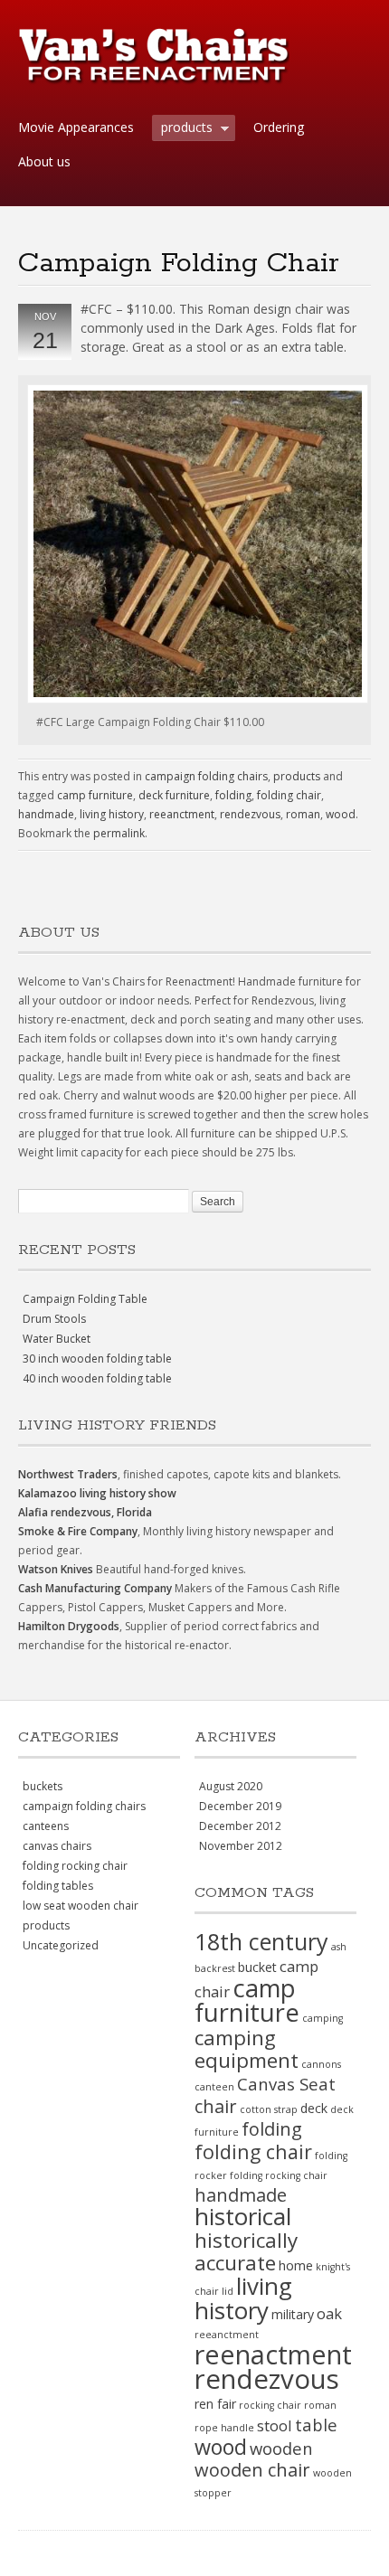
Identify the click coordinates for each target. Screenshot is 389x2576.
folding (233, 795)
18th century (261, 1941)
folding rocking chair (75, 1866)
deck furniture (174, 795)
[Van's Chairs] (154, 77)
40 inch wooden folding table (97, 1378)
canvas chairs (57, 1846)
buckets (43, 1786)
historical (243, 2216)
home (296, 2265)
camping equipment (247, 2049)
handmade (46, 814)
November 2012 (241, 1846)
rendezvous (250, 814)
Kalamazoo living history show (97, 1493)
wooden (281, 2448)
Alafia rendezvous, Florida (85, 1512)
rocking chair (270, 2405)
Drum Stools (54, 1319)
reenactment (273, 2354)
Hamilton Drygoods (69, 1626)
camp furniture (95, 795)
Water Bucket (57, 1339)
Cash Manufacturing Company (95, 1588)
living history (112, 814)
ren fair (215, 2404)
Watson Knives (56, 1569)
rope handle (224, 2428)
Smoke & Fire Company (78, 1531)
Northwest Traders (68, 1474)
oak (329, 2313)
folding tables (58, 1886)
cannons (321, 2064)
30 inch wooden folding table (97, 1359)
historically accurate (246, 2251)
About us (44, 161)
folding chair (289, 795)
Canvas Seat (286, 2084)
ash (339, 1947)
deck (314, 2108)
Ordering (279, 127)
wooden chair (252, 2470)
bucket (257, 1967)
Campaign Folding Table (85, 1299)
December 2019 (240, 1806)
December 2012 (240, 1826)
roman (303, 814)
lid (228, 2291)
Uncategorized (61, 1945)
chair (216, 2106)
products (182, 129)
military (293, 2314)
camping (323, 2018)
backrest (215, 1968)
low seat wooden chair (81, 1906)
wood (341, 814)
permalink (119, 833)
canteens (46, 1826)
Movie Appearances (76, 127)
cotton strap (269, 2109)
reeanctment (182, 814)
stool (275, 2425)
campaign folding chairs (206, 776)
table (316, 2425)
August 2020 (231, 1786)
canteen (214, 2087)
